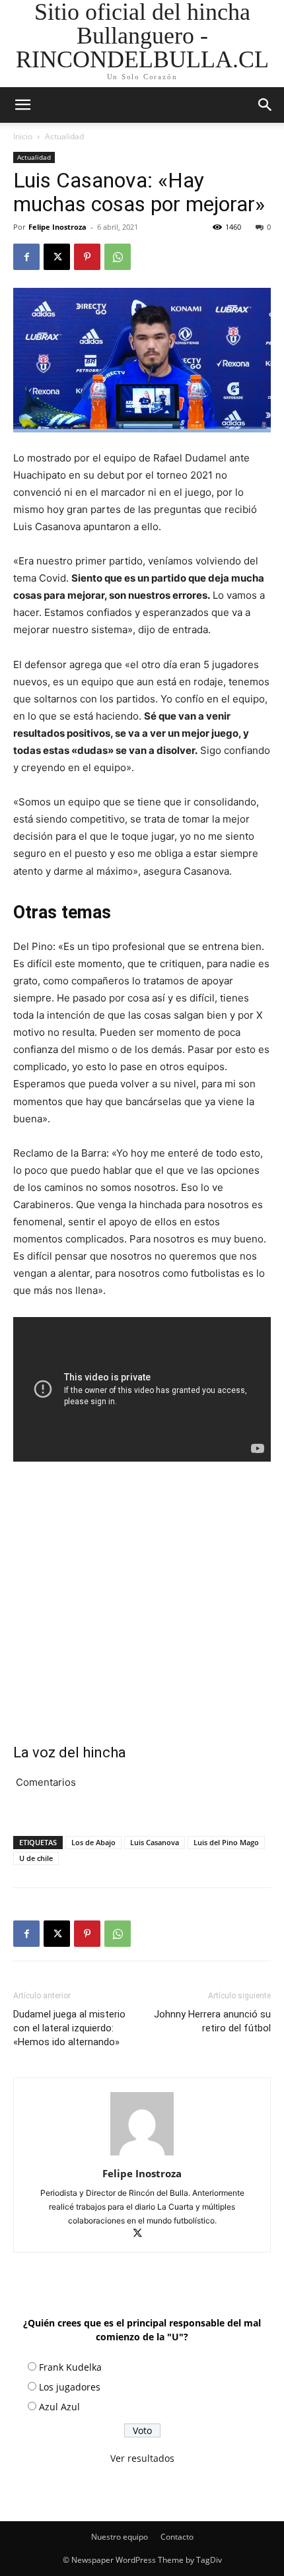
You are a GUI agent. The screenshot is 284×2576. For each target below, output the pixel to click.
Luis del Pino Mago (226, 1842)
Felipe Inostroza (57, 227)
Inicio (23, 136)
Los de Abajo (93, 1842)
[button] (266, 105)
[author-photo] (142, 2155)
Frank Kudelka (70, 2367)
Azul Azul (59, 2407)
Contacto (177, 2537)
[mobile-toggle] (22, 105)
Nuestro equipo (120, 2537)
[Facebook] (26, 257)
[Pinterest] (87, 257)
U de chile (36, 1858)
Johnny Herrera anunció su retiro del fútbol (212, 2021)
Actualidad (64, 136)
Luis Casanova (155, 1842)
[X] (57, 257)
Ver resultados (142, 2458)
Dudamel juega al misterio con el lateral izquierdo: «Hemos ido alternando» (69, 2028)
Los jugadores (70, 2387)
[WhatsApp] (118, 257)
